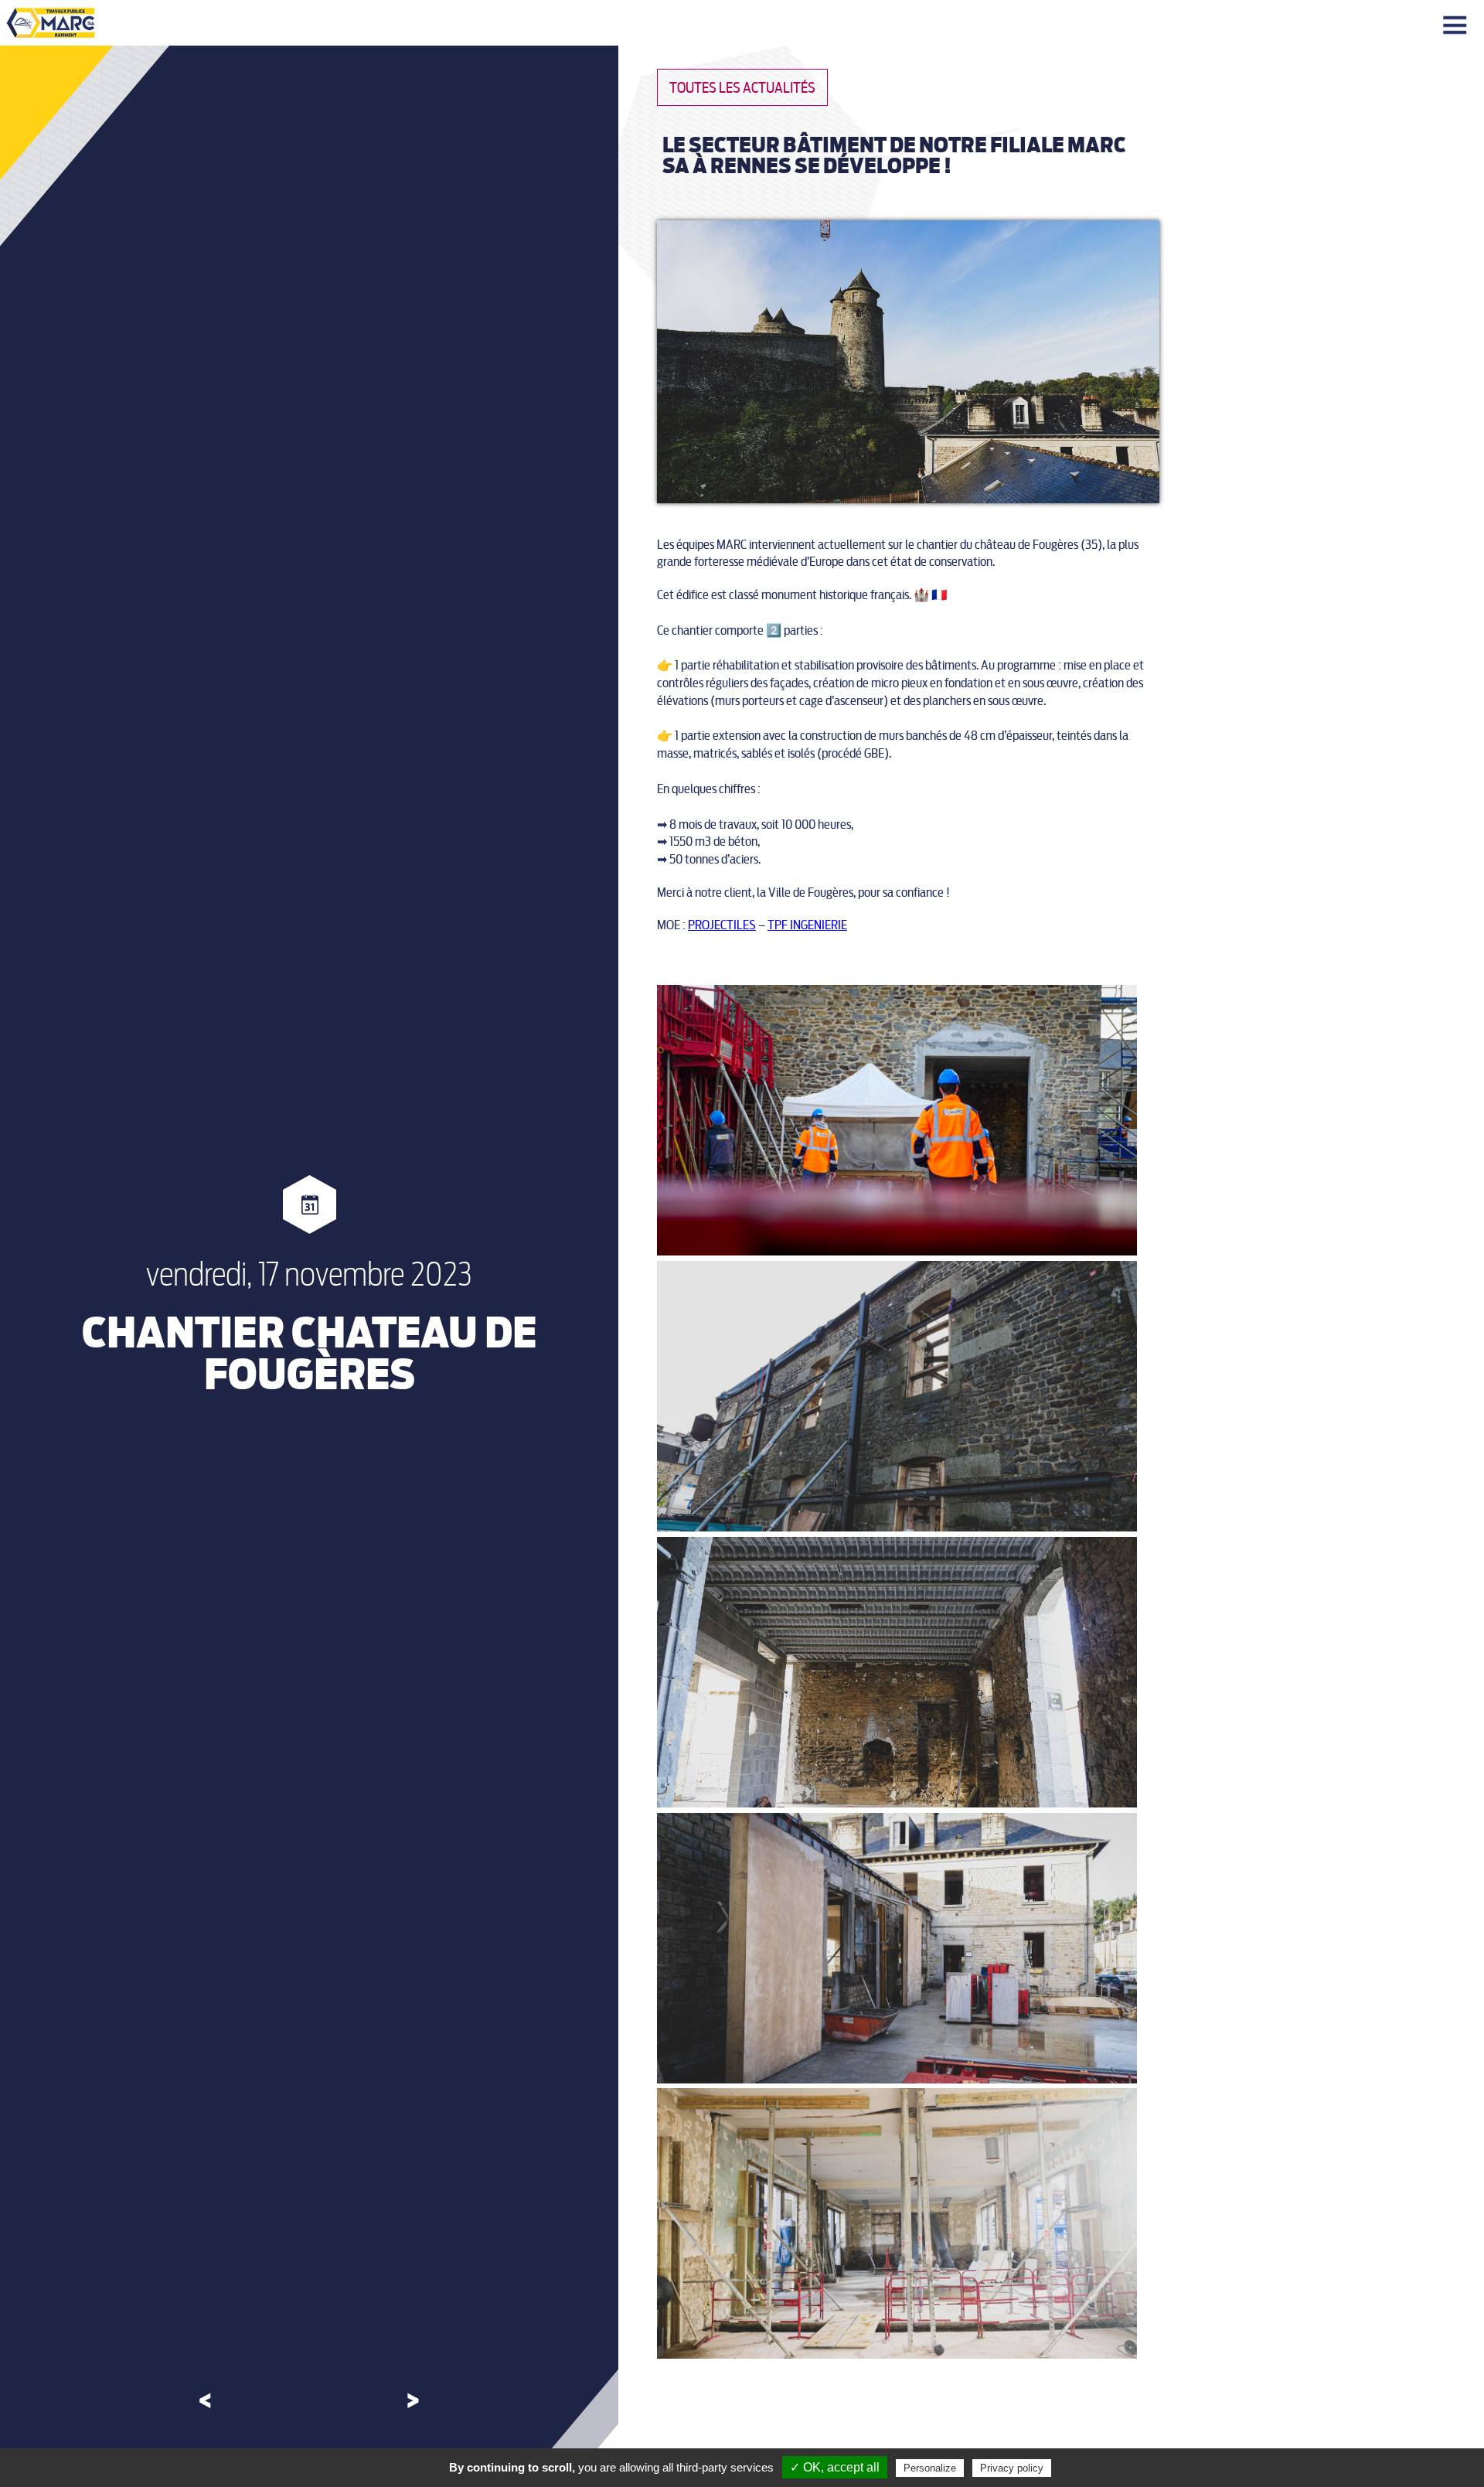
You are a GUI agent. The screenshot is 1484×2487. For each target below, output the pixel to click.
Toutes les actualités (742, 88)
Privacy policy (1012, 2468)
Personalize (930, 2468)
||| (1457, 26)
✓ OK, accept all (835, 2467)
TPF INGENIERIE (807, 925)
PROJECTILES (722, 925)
